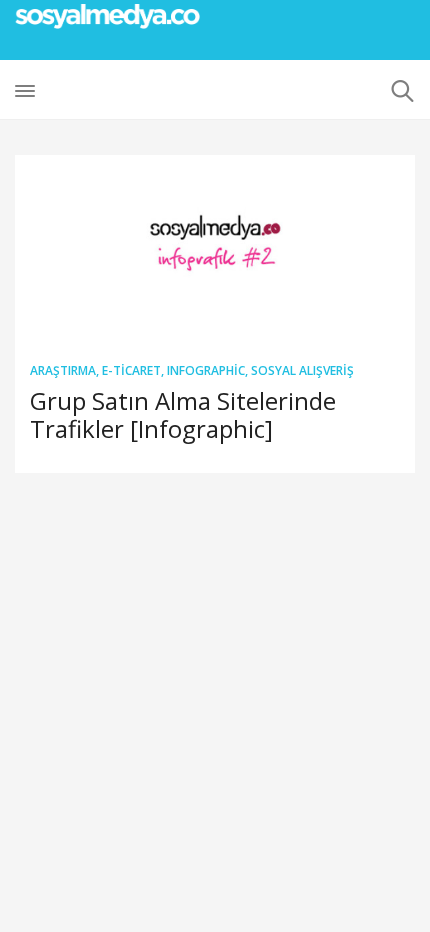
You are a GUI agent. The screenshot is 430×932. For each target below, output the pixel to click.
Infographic (206, 370)
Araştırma (63, 370)
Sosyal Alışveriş (302, 370)
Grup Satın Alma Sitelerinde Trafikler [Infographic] (183, 414)
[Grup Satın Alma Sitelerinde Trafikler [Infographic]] (215, 250)
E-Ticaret (131, 370)
